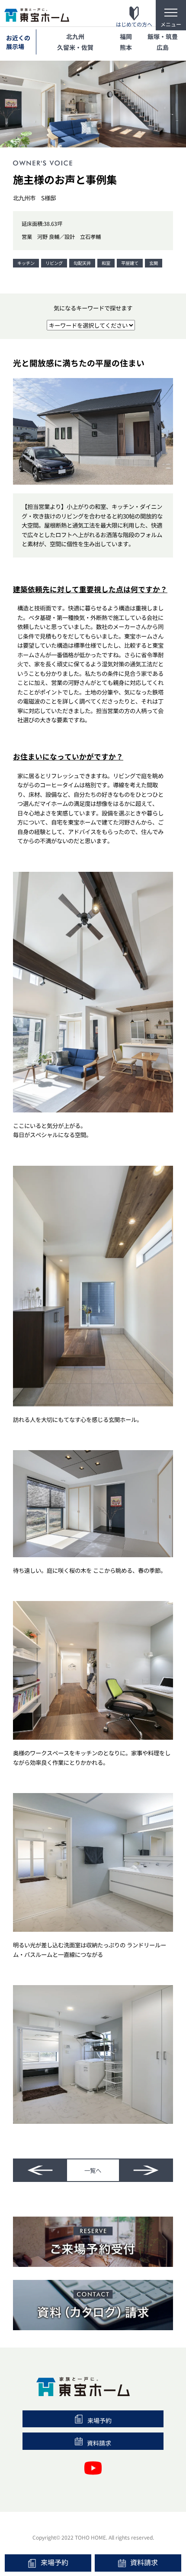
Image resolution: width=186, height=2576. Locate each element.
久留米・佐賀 (75, 47)
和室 (106, 263)
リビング (54, 263)
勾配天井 (82, 263)
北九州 (75, 36)
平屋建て (130, 263)
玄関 (154, 263)
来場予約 (55, 2562)
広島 (163, 47)
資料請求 (144, 2562)
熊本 (126, 47)
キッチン (26, 263)
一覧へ (93, 2170)
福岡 (126, 36)
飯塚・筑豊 (163, 36)
